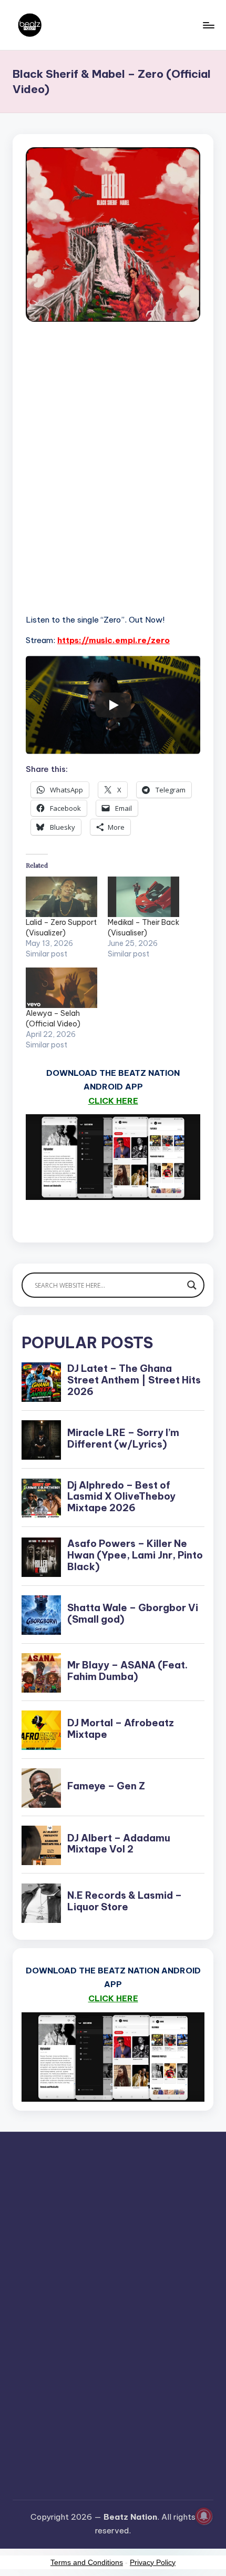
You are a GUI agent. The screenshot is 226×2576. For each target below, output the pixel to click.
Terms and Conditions (87, 2562)
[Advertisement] (113, 480)
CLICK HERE (113, 1101)
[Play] (113, 705)
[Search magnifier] (192, 1285)
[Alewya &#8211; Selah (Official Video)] (61, 988)
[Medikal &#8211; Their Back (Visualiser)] (143, 897)
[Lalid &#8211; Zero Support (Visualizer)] (61, 897)
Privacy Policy (153, 2562)
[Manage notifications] (204, 2516)
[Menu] (208, 25)
